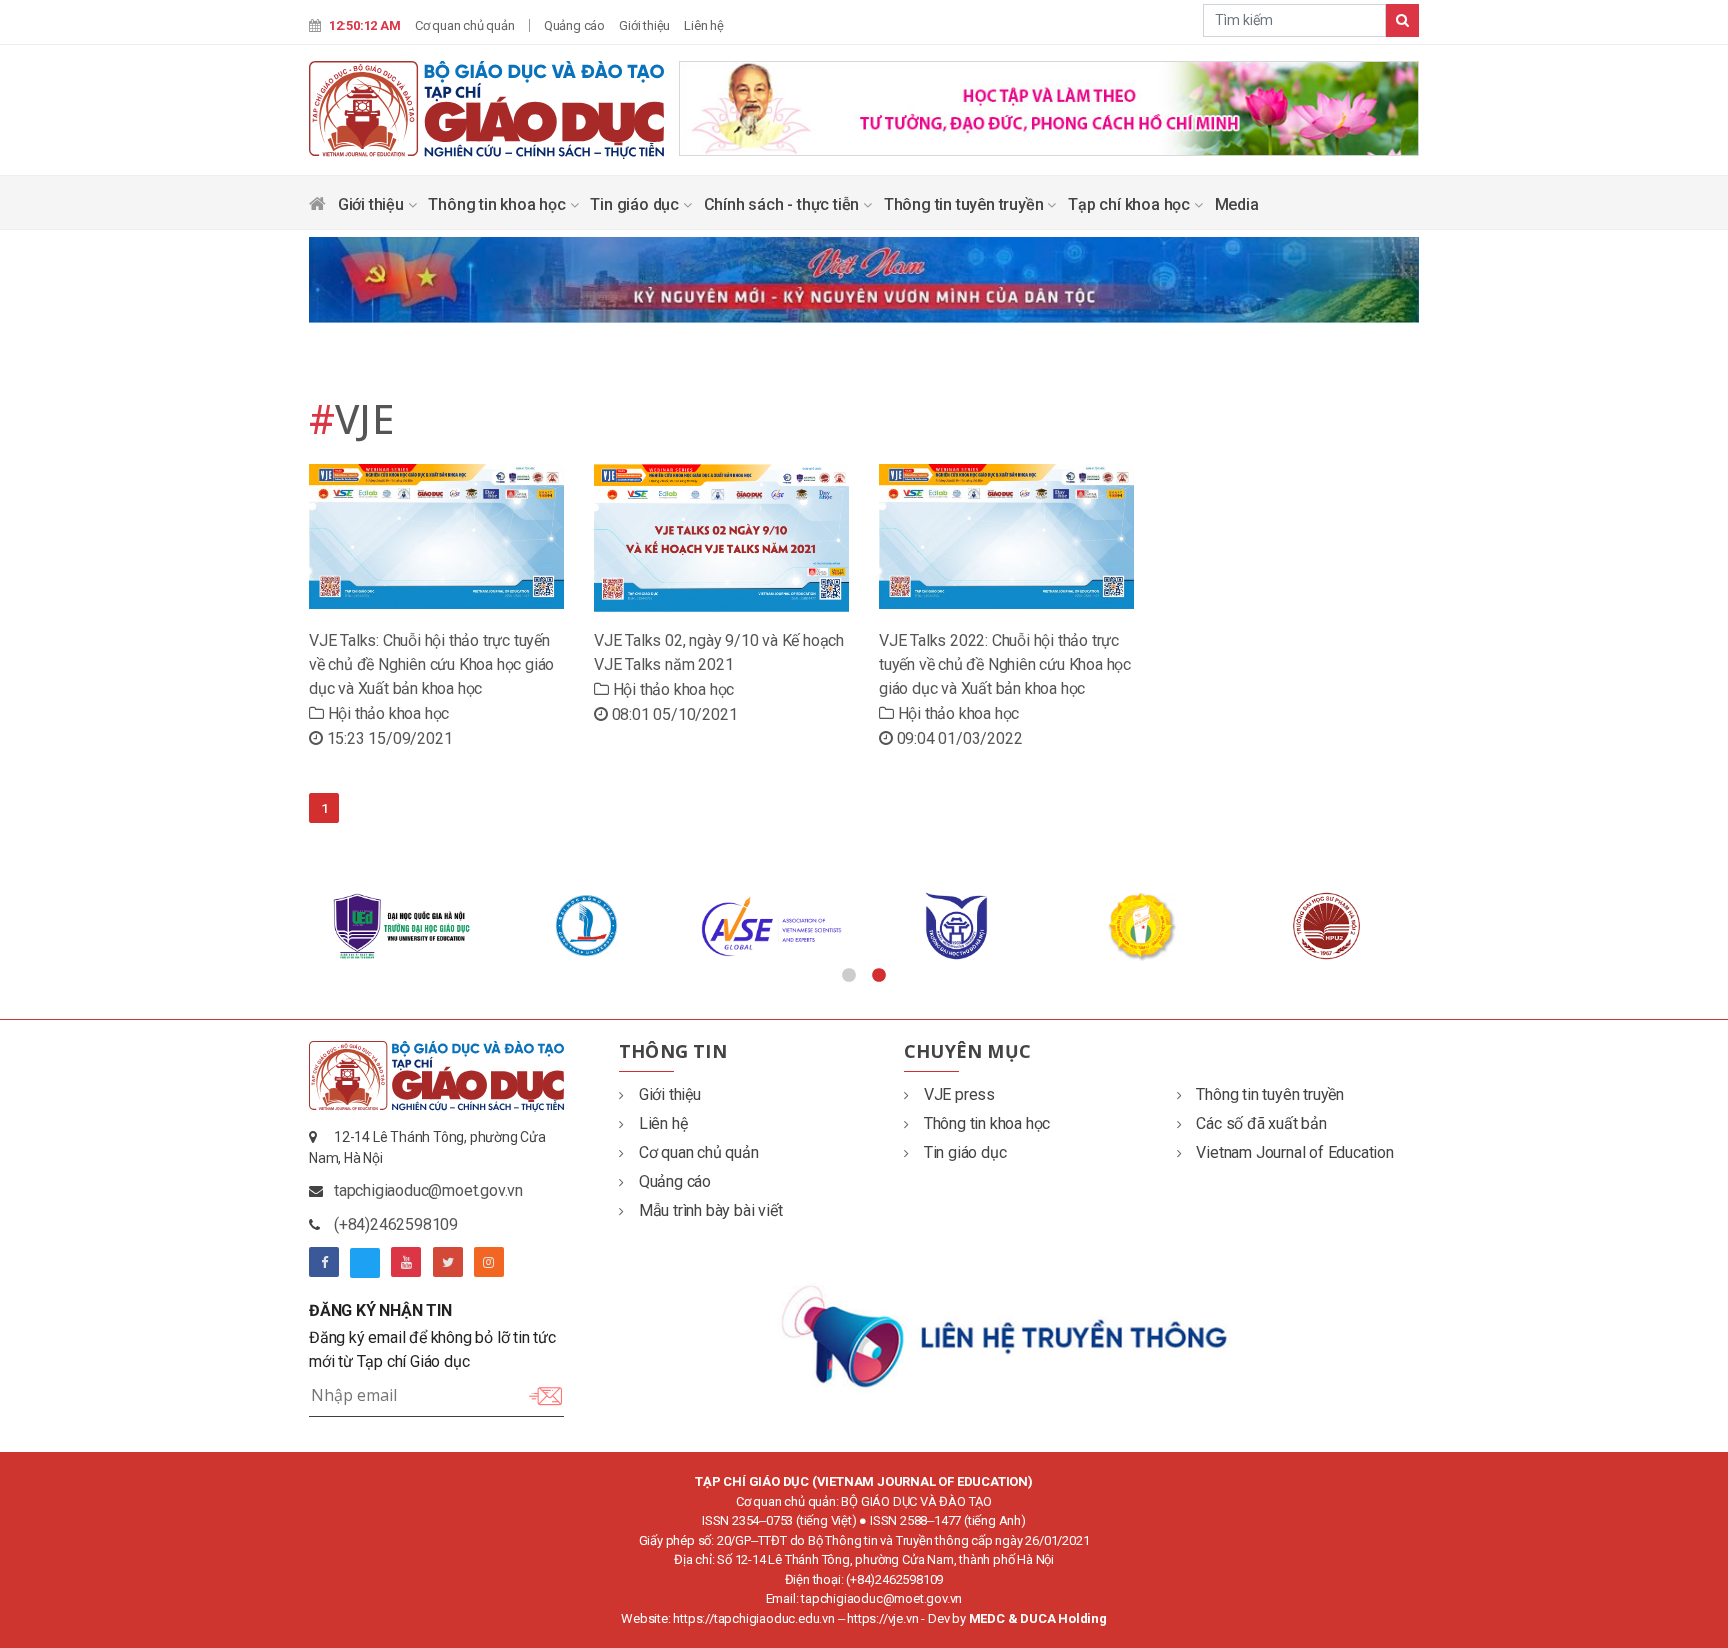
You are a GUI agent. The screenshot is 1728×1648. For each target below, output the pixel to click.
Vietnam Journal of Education (1294, 1152)
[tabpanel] (401, 926)
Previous (294, 926)
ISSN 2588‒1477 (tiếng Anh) (948, 1520)
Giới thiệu (644, 25)
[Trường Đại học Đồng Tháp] (586, 926)
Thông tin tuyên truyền (965, 204)
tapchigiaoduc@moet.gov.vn (428, 1190)
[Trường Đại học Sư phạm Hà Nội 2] (1326, 926)
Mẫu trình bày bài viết (710, 1210)
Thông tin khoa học (498, 204)
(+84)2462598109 (396, 1224)
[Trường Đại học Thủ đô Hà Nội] (956, 926)
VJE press (959, 1094)
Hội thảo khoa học (386, 713)
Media (1237, 204)
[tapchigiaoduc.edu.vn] (486, 108)
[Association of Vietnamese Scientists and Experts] (771, 926)
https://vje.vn (882, 1618)
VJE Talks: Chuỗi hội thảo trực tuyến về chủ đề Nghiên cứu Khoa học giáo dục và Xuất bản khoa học (431, 664)
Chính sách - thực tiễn (783, 204)
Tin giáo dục (636, 204)
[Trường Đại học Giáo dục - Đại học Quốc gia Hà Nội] (401, 926)
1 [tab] (849, 976)
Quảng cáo (574, 25)
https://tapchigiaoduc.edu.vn (753, 1618)
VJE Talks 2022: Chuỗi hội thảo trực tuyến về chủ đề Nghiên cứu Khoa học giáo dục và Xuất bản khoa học (1005, 664)
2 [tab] (879, 976)
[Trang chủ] (317, 208)
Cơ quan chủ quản (465, 25)
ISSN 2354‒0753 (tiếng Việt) (779, 1520)
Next (1434, 926)
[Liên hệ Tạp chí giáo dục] (1006, 1334)
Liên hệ (704, 25)
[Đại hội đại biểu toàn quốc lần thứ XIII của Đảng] (1049, 106)
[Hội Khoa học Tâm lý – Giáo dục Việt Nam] (1141, 926)
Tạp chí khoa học (1131, 204)
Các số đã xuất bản (1261, 1123)
